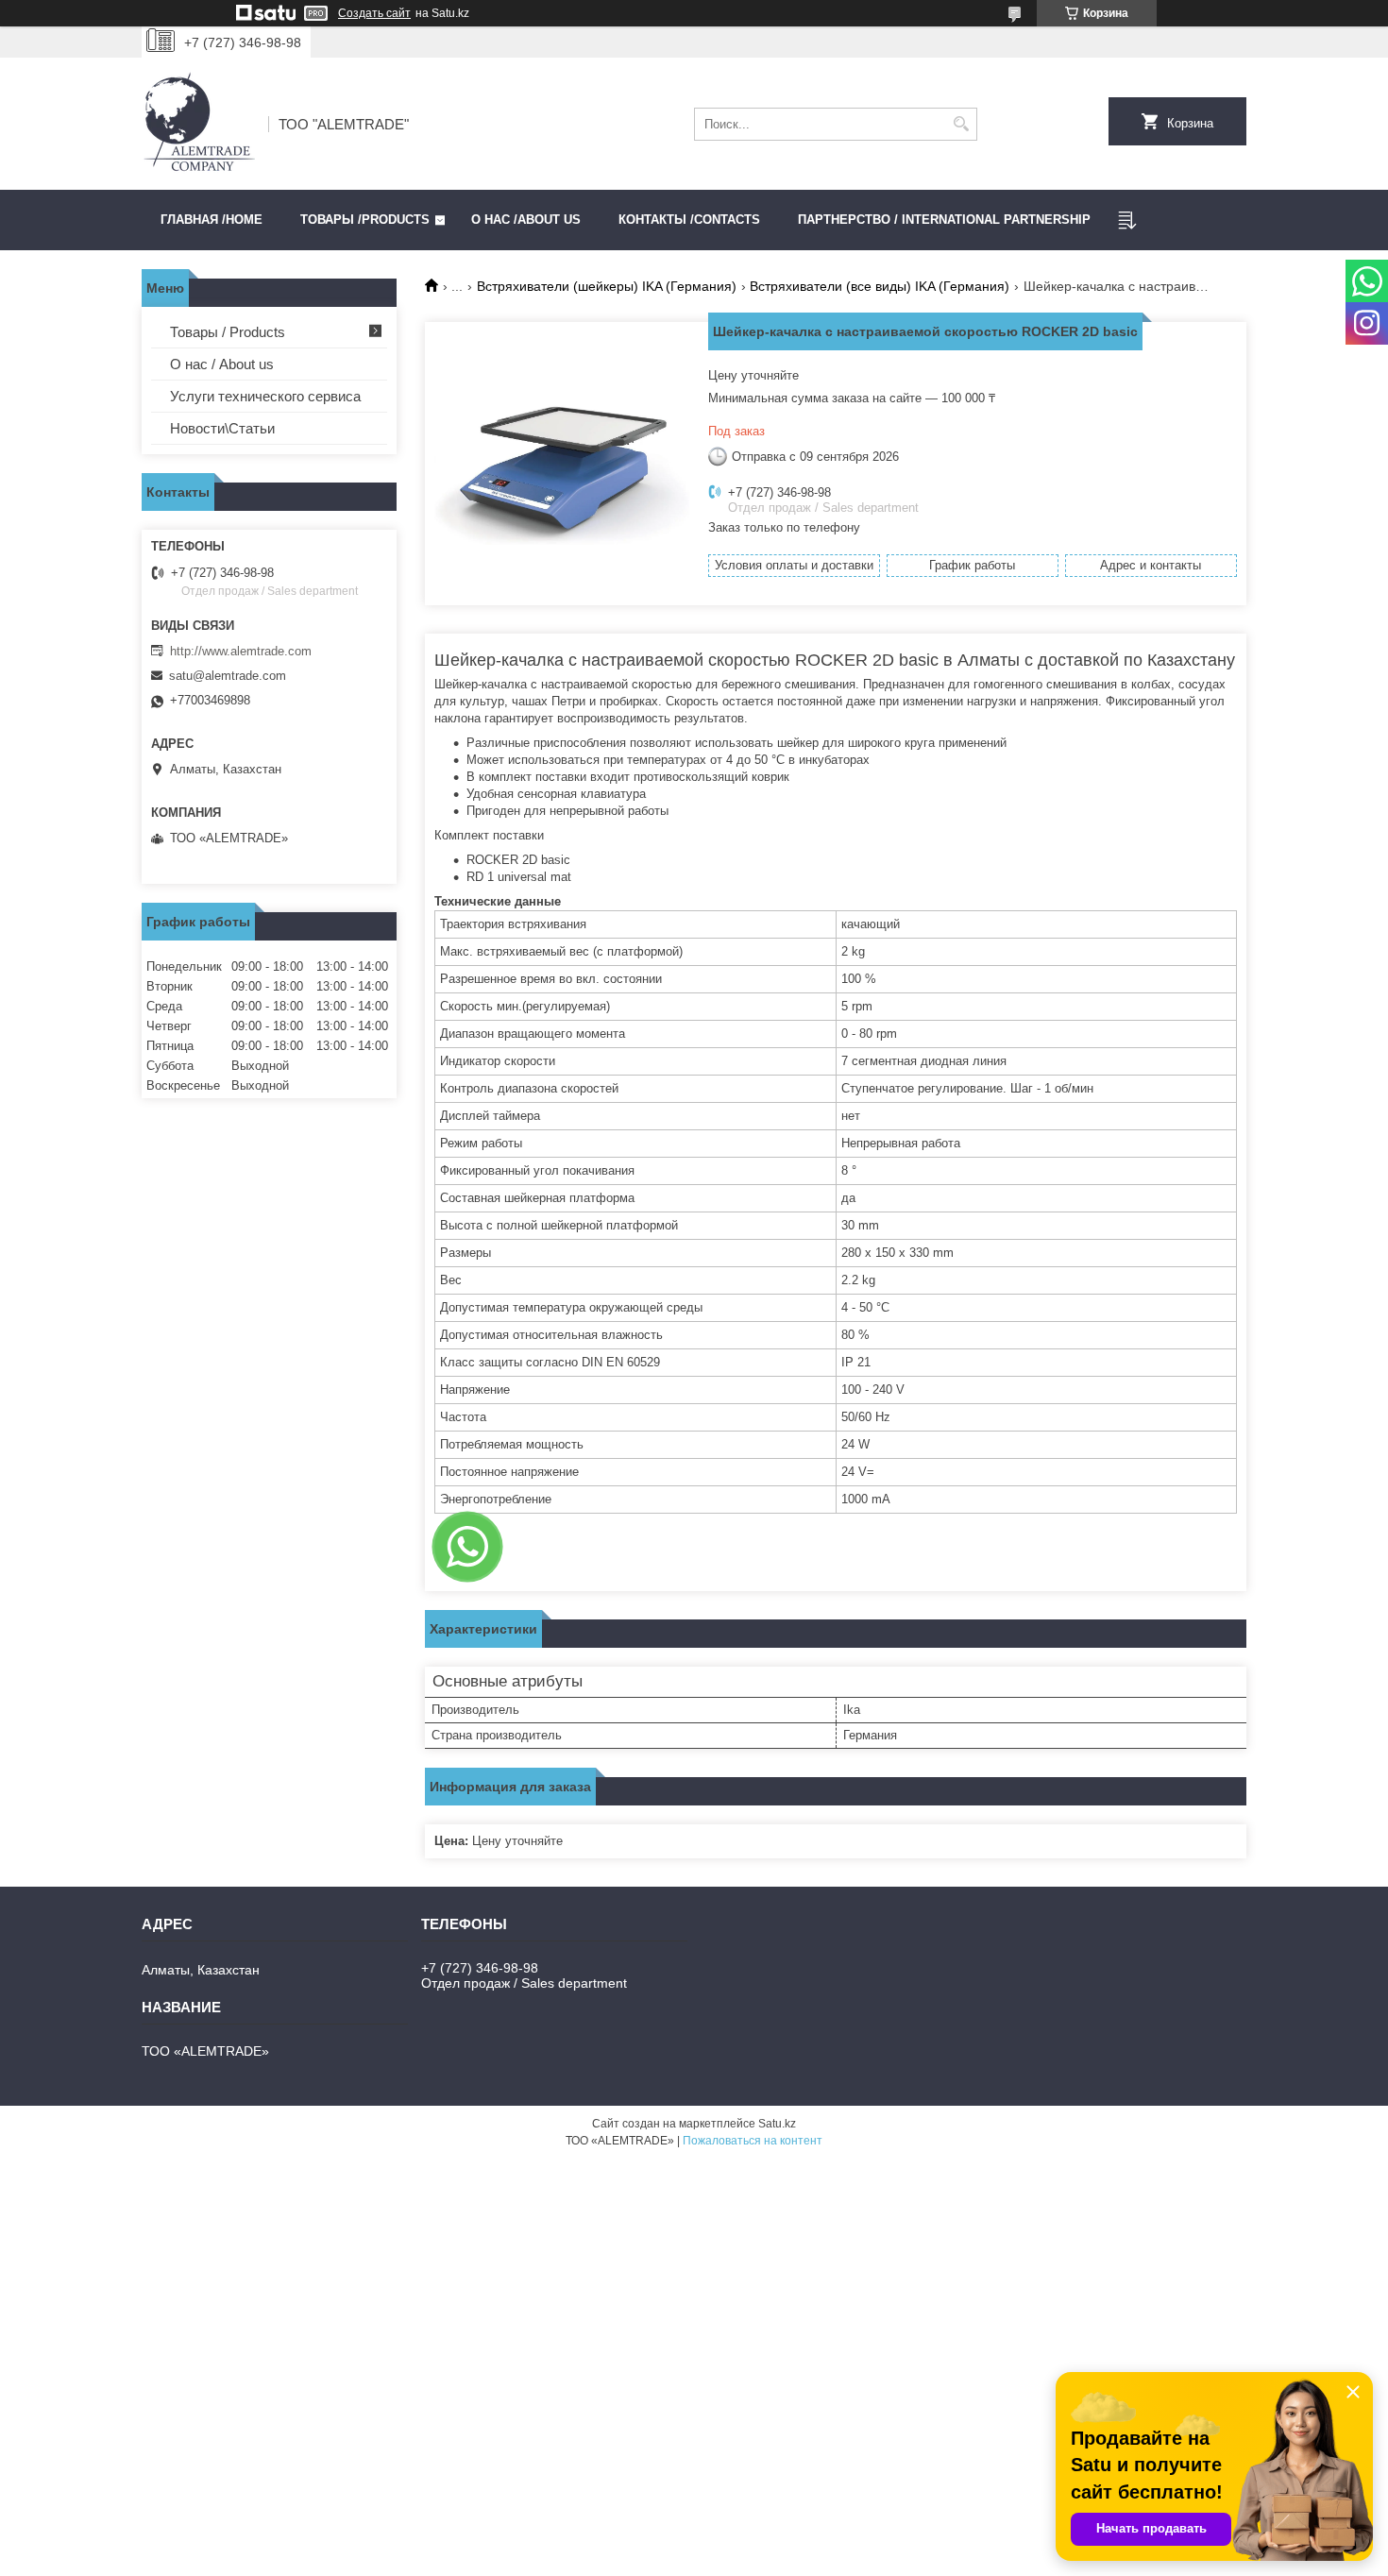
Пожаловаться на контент (753, 2141)
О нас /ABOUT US (526, 220)
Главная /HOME (212, 220)
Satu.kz (777, 2124)
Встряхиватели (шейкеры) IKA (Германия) (607, 286)
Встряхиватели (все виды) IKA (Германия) (880, 286)
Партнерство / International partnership (944, 220)
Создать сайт (374, 13)
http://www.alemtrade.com (241, 651)
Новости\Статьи (222, 428)
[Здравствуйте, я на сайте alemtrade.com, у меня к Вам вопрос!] (467, 1547)
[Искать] (961, 124)
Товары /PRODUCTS (365, 220)
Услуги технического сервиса (265, 396)
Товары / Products (228, 332)
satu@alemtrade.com (228, 676)
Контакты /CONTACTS (689, 220)
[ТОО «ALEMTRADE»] (198, 124)
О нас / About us (222, 364)
